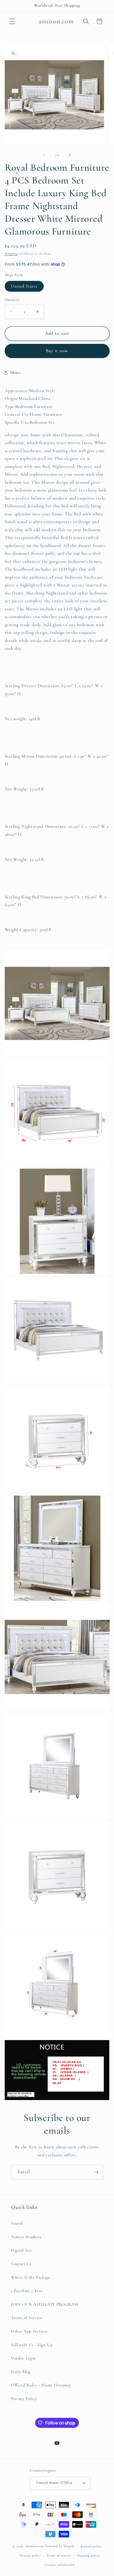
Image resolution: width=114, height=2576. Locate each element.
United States (24, 286)
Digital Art (21, 2250)
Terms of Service (27, 2318)
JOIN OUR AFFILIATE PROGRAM (45, 2304)
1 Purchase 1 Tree (27, 2291)
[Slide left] (44, 155)
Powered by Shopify (60, 2546)
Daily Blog (21, 2372)
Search (17, 2223)
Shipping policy (88, 2555)
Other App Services (29, 2331)
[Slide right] (70, 155)
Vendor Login (24, 2358)
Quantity (12, 300)
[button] (12, 21)
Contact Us (21, 2264)
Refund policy (91, 2546)
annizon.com (34, 2546)
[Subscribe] (96, 2172)
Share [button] (15, 372)
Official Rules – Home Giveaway (41, 2385)
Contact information (60, 2565)
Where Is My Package (31, 2277)
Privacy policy (30, 2555)
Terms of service (59, 2555)
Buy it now (57, 351)
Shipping (11, 254)
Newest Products (26, 2237)
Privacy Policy (24, 2399)
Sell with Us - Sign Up (32, 2345)
